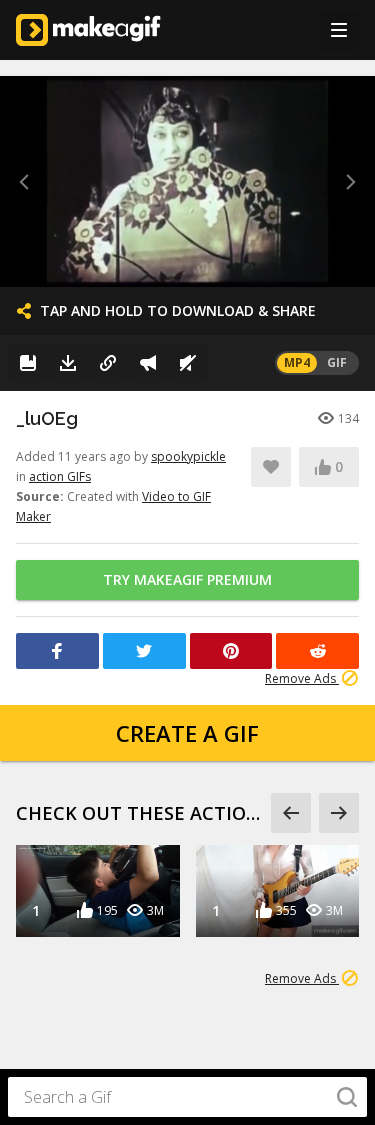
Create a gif (187, 733)
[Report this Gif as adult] (148, 363)
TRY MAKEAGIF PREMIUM (187, 579)
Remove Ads (302, 678)
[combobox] (187, 1097)
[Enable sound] (188, 363)
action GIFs (60, 476)
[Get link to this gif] (108, 363)
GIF (337, 362)
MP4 (297, 362)
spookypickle (188, 456)
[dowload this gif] (68, 363)
